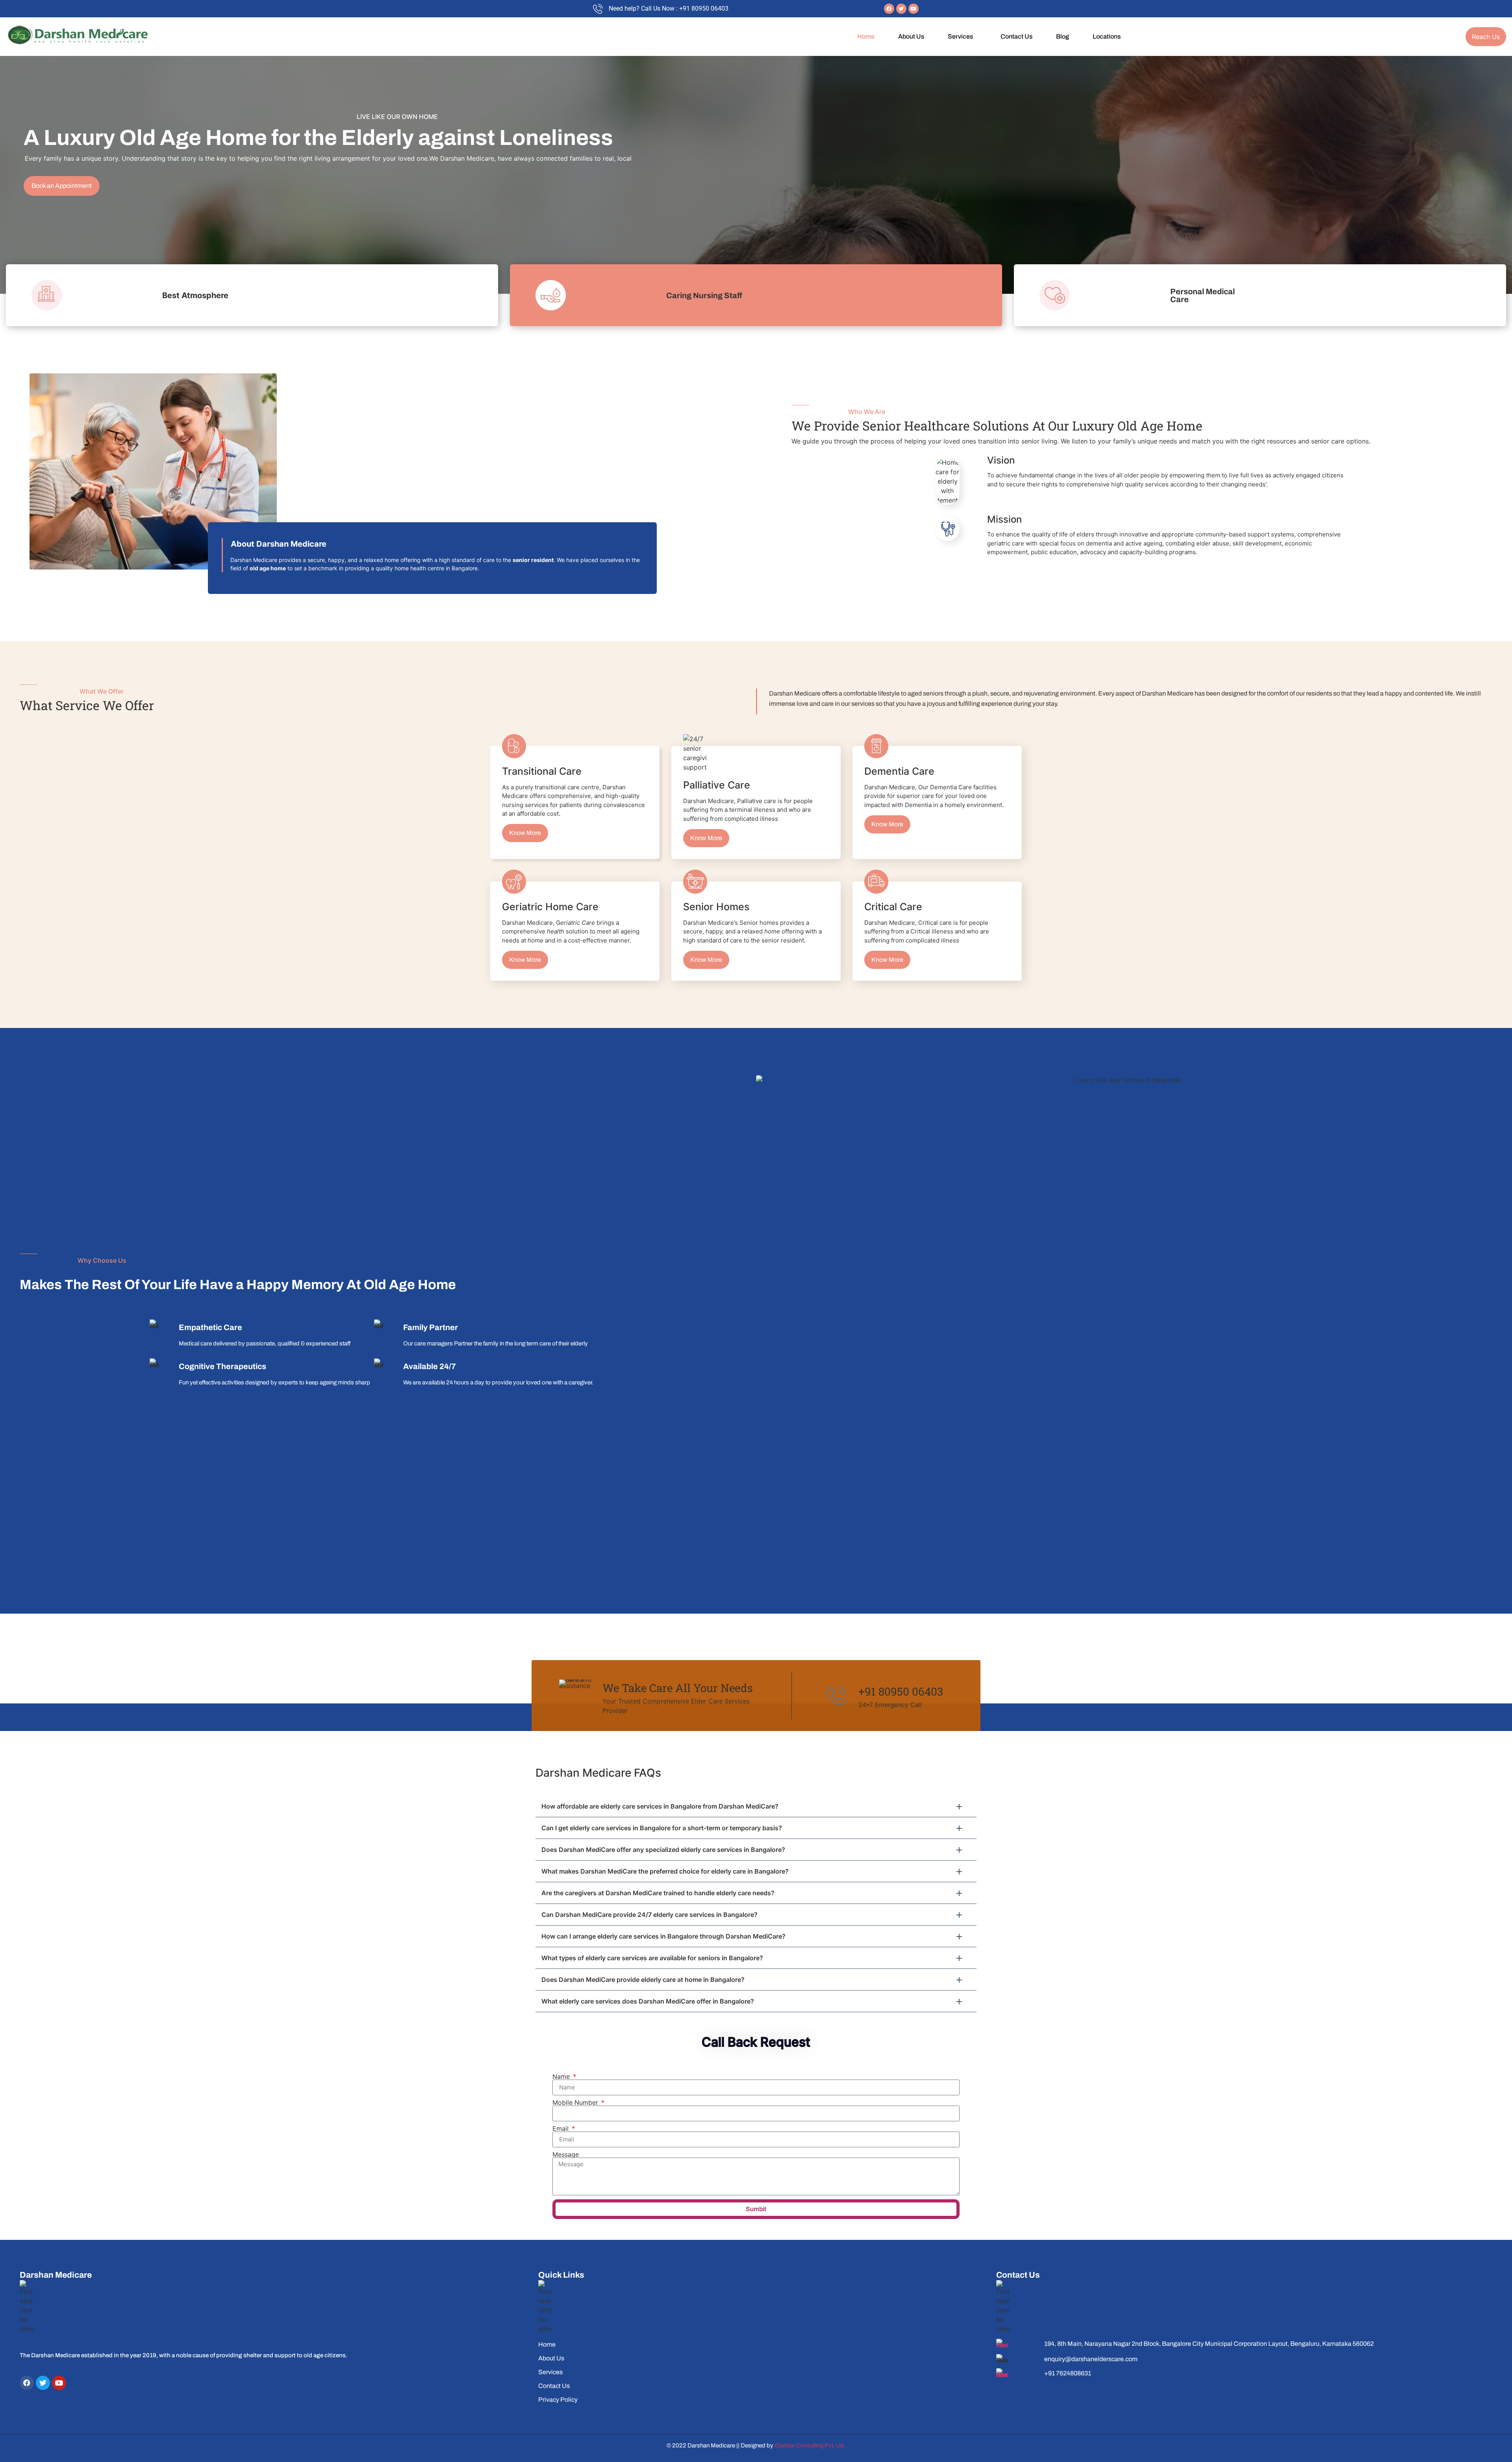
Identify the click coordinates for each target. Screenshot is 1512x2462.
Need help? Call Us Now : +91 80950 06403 (669, 8)
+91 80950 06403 (901, 1691)
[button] (962, 37)
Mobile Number (576, 2102)
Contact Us (1016, 36)
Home (866, 36)
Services (960, 36)
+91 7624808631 (1068, 2373)
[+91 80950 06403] (837, 1696)
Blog (1063, 36)
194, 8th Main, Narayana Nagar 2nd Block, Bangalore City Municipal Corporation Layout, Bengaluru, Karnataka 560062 (1209, 2344)
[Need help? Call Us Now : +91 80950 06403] (598, 9)
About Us (911, 36)
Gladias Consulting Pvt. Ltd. (810, 2445)
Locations (1107, 36)
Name (562, 2076)
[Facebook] (889, 9)
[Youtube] (913, 9)
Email (561, 2128)
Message (566, 2154)
